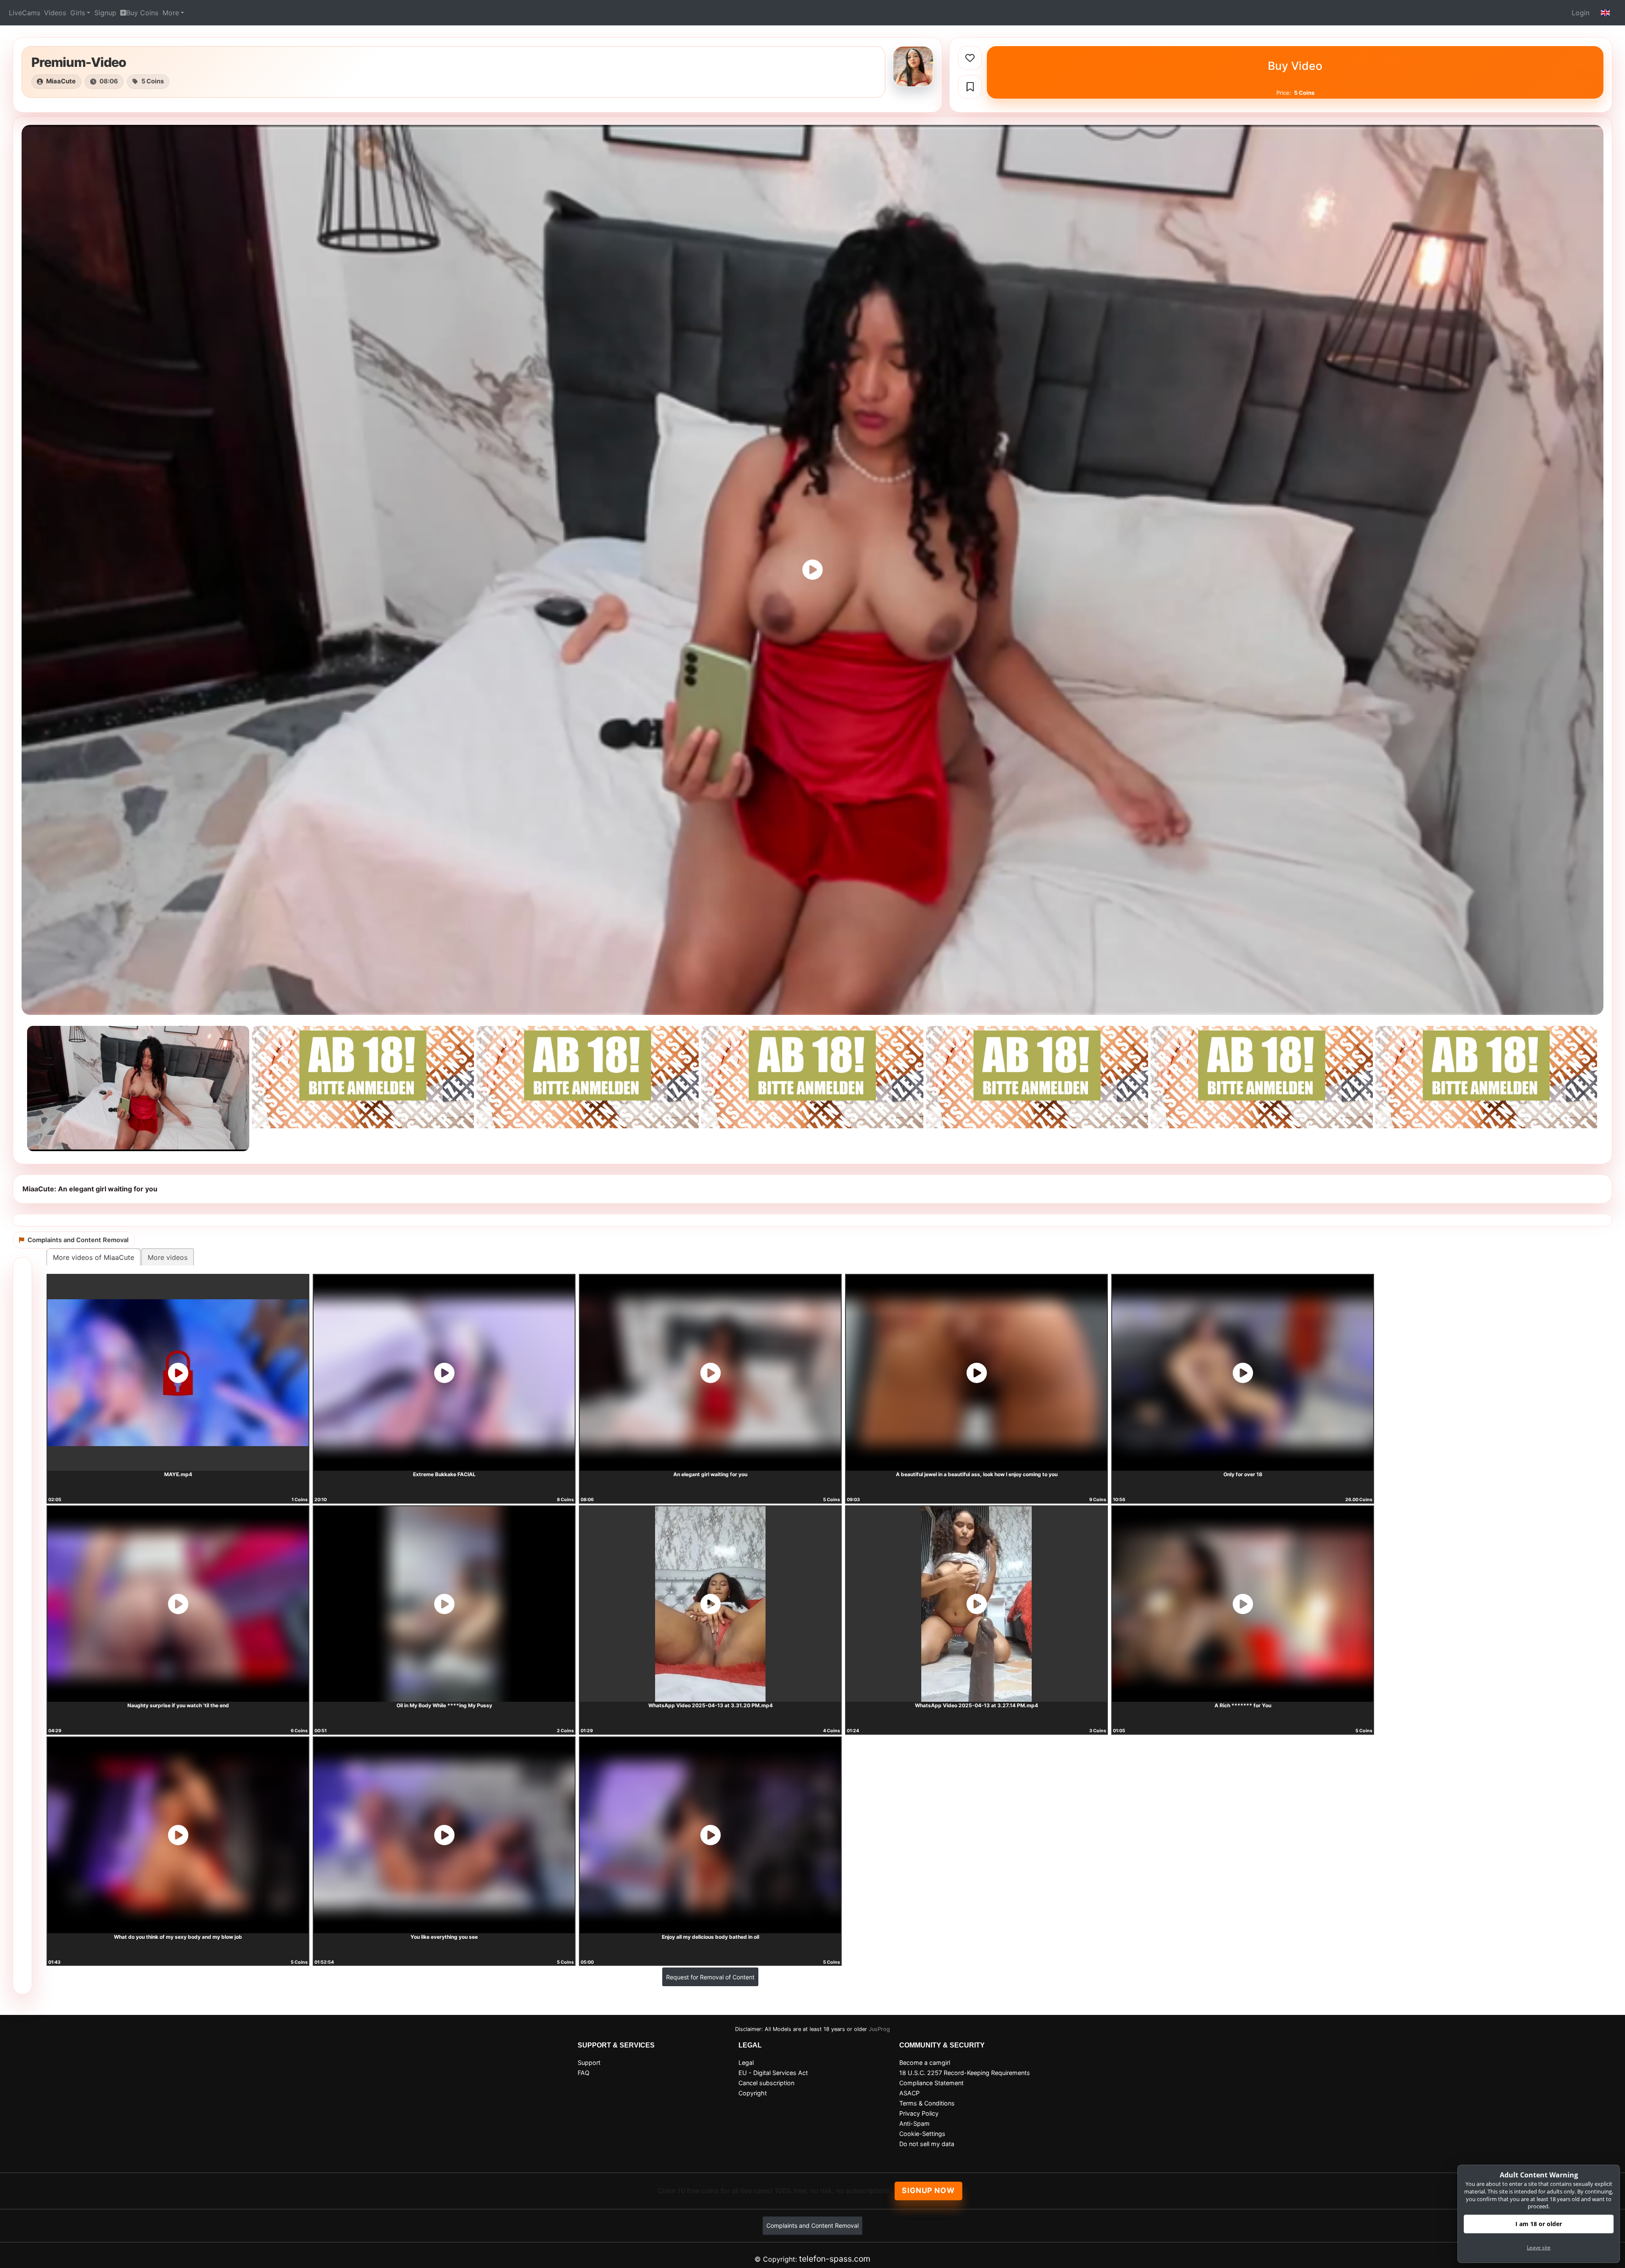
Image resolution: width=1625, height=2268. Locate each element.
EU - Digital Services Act (773, 2073)
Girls (78, 13)
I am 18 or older (1539, 2224)
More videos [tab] (168, 1257)
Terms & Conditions (927, 2103)
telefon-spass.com (835, 2259)
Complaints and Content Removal (812, 2225)
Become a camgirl (925, 2063)
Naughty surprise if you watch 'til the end (178, 1705)
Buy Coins (142, 13)
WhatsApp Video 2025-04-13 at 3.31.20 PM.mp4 (711, 1705)
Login (1581, 13)
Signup (105, 13)
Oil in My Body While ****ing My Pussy (444, 1705)
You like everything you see (444, 1937)
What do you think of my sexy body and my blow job (178, 1937)
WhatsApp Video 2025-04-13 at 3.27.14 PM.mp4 (976, 1705)
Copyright (753, 2093)
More (171, 13)
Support (589, 2063)
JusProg (879, 2029)
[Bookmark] (970, 87)
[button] (1606, 13)
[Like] (970, 58)
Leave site (1539, 2247)
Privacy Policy (919, 2113)
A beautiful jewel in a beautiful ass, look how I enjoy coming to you (977, 1474)
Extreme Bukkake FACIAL (444, 1474)
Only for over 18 (1243, 1474)
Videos (55, 13)
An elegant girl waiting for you (710, 1474)
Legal (746, 2063)
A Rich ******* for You (1243, 1705)
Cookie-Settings (922, 2134)
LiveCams (25, 13)
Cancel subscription (766, 2083)
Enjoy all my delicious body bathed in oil (711, 1937)
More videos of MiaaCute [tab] (94, 1257)
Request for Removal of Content (710, 1977)
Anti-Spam (914, 2123)
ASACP (909, 2093)
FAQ (584, 2073)
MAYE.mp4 (178, 1474)
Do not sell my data (927, 2144)
